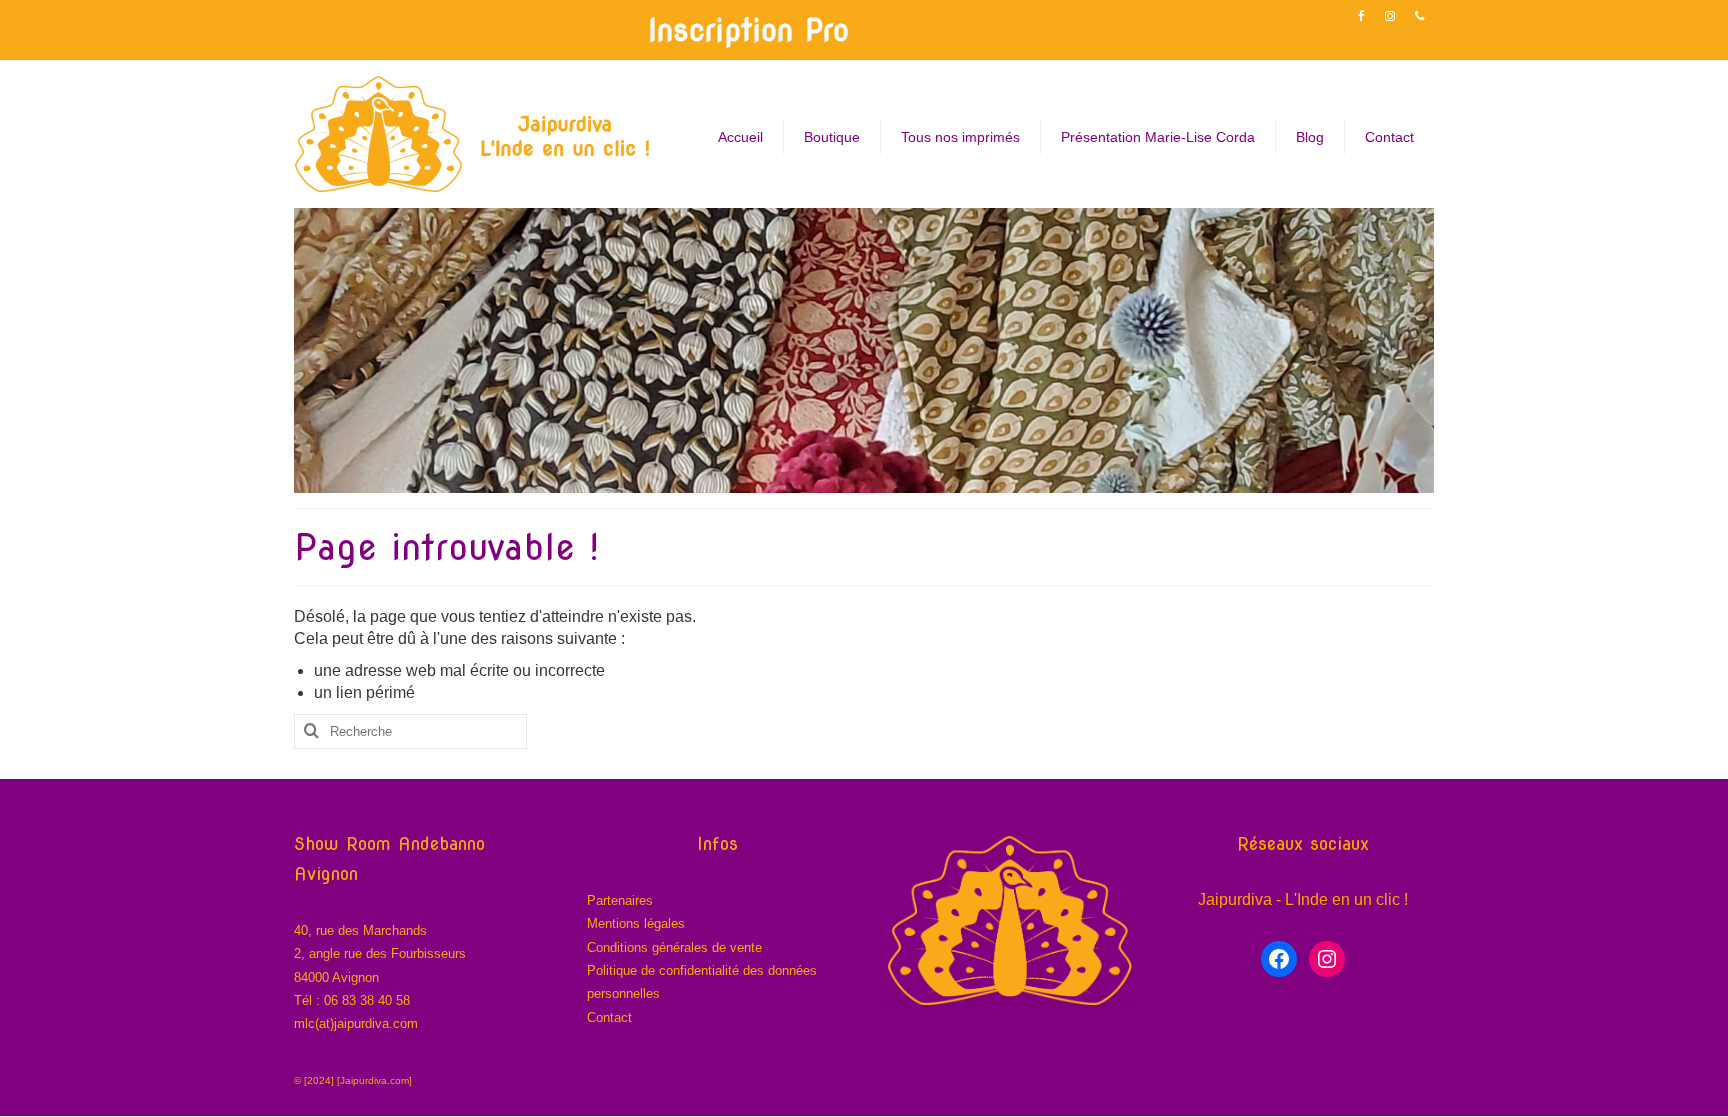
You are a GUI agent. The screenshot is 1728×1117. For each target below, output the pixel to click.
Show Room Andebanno (389, 843)
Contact (609, 1017)
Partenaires (620, 900)
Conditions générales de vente (674, 947)
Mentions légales (636, 923)
